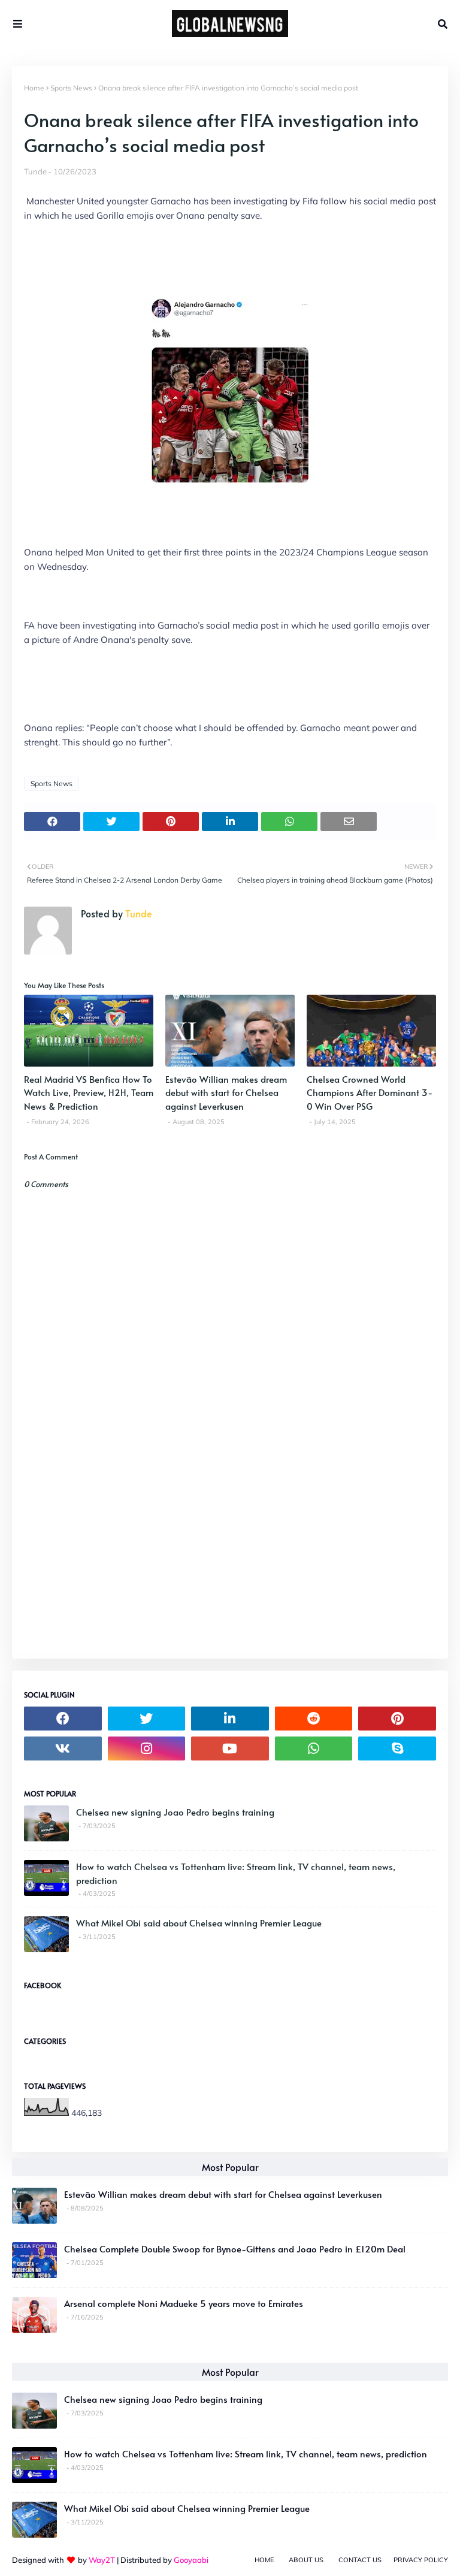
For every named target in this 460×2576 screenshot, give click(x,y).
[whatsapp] (314, 1748)
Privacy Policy (421, 2560)
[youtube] (230, 1748)
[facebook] (63, 1719)
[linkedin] (230, 1719)
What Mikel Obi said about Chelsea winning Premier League (199, 1923)
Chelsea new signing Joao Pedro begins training (175, 1812)
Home (34, 88)
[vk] (63, 1748)
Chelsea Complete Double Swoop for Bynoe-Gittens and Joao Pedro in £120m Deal (235, 2249)
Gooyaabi (191, 2560)
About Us (306, 2560)
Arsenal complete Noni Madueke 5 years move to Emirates (184, 2303)
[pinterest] (397, 1719)
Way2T (102, 2560)
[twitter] (147, 1719)
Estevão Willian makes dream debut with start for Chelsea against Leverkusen (226, 1092)
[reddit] (314, 1719)
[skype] (397, 1748)
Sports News (71, 88)
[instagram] (147, 1748)
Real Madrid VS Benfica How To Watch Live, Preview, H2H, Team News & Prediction (89, 1092)
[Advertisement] (230, 1562)
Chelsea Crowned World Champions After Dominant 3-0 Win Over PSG (370, 1092)
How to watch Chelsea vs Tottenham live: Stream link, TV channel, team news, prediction (236, 1873)
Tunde (35, 171)
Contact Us (360, 2560)
